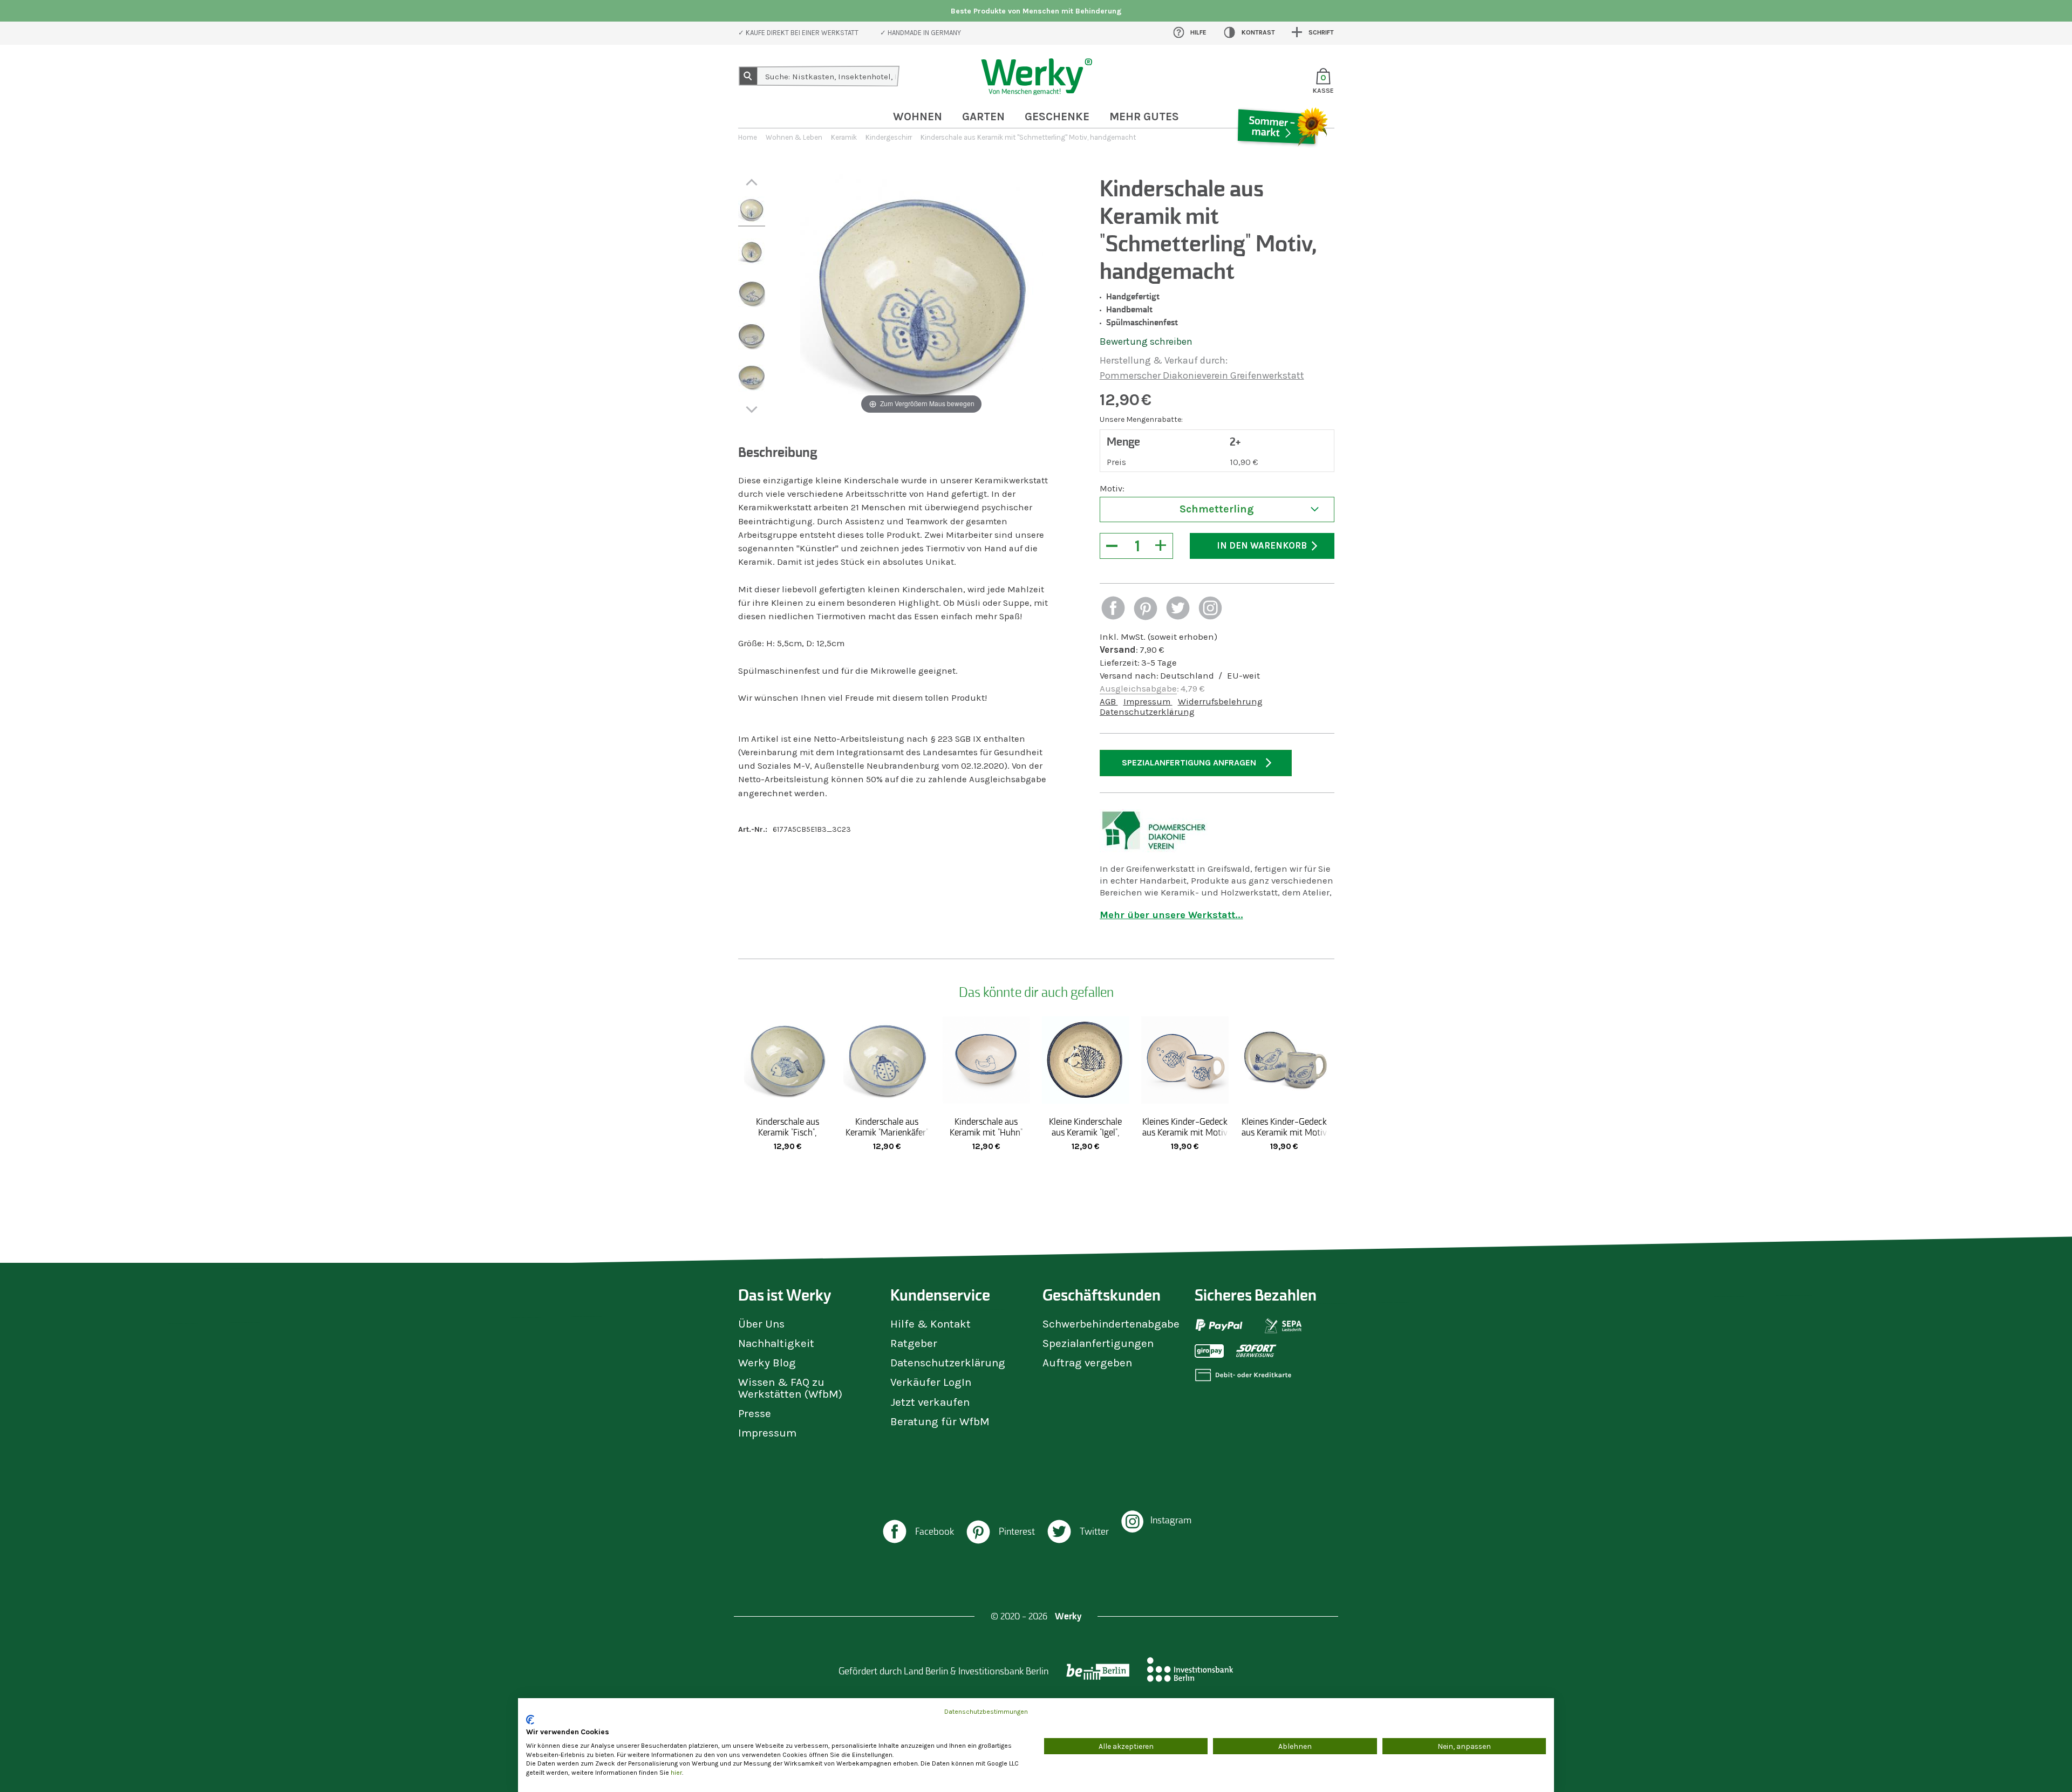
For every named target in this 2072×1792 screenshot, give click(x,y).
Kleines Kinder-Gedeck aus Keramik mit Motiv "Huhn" (1284, 1132)
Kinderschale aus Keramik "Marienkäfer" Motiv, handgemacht (887, 1132)
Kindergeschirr (889, 137)
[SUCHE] (748, 76)
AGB (1109, 702)
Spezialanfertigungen (1098, 1343)
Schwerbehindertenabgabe (1111, 1324)
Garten (983, 117)
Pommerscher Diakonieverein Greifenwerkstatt (1202, 375)
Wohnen (918, 117)
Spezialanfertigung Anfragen (1189, 762)
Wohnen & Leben (794, 137)
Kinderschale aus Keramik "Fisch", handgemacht (788, 1132)
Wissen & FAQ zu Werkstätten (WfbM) (790, 1388)
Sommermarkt (1282, 159)
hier (676, 1773)
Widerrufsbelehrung (1220, 702)
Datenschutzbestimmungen (986, 1712)
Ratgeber (914, 1343)
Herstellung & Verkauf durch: (1164, 360)
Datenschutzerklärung (1147, 712)
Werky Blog (767, 1363)
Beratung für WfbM (940, 1421)
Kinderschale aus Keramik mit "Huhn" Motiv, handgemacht (986, 1132)
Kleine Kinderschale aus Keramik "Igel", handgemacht (1085, 1132)
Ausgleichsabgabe (1138, 689)
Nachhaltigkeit (776, 1343)
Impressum (1148, 702)
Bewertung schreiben (1146, 341)
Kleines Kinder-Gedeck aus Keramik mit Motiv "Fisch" (1185, 1132)
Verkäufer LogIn (931, 1382)
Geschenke (1057, 117)
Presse (755, 1413)
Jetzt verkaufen (930, 1402)
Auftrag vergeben (1087, 1363)
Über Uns (761, 1324)
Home (748, 137)
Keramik (844, 137)
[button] (1113, 609)
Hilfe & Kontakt (931, 1324)
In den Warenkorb (1262, 546)
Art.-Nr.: (753, 829)
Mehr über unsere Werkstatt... (1171, 915)
